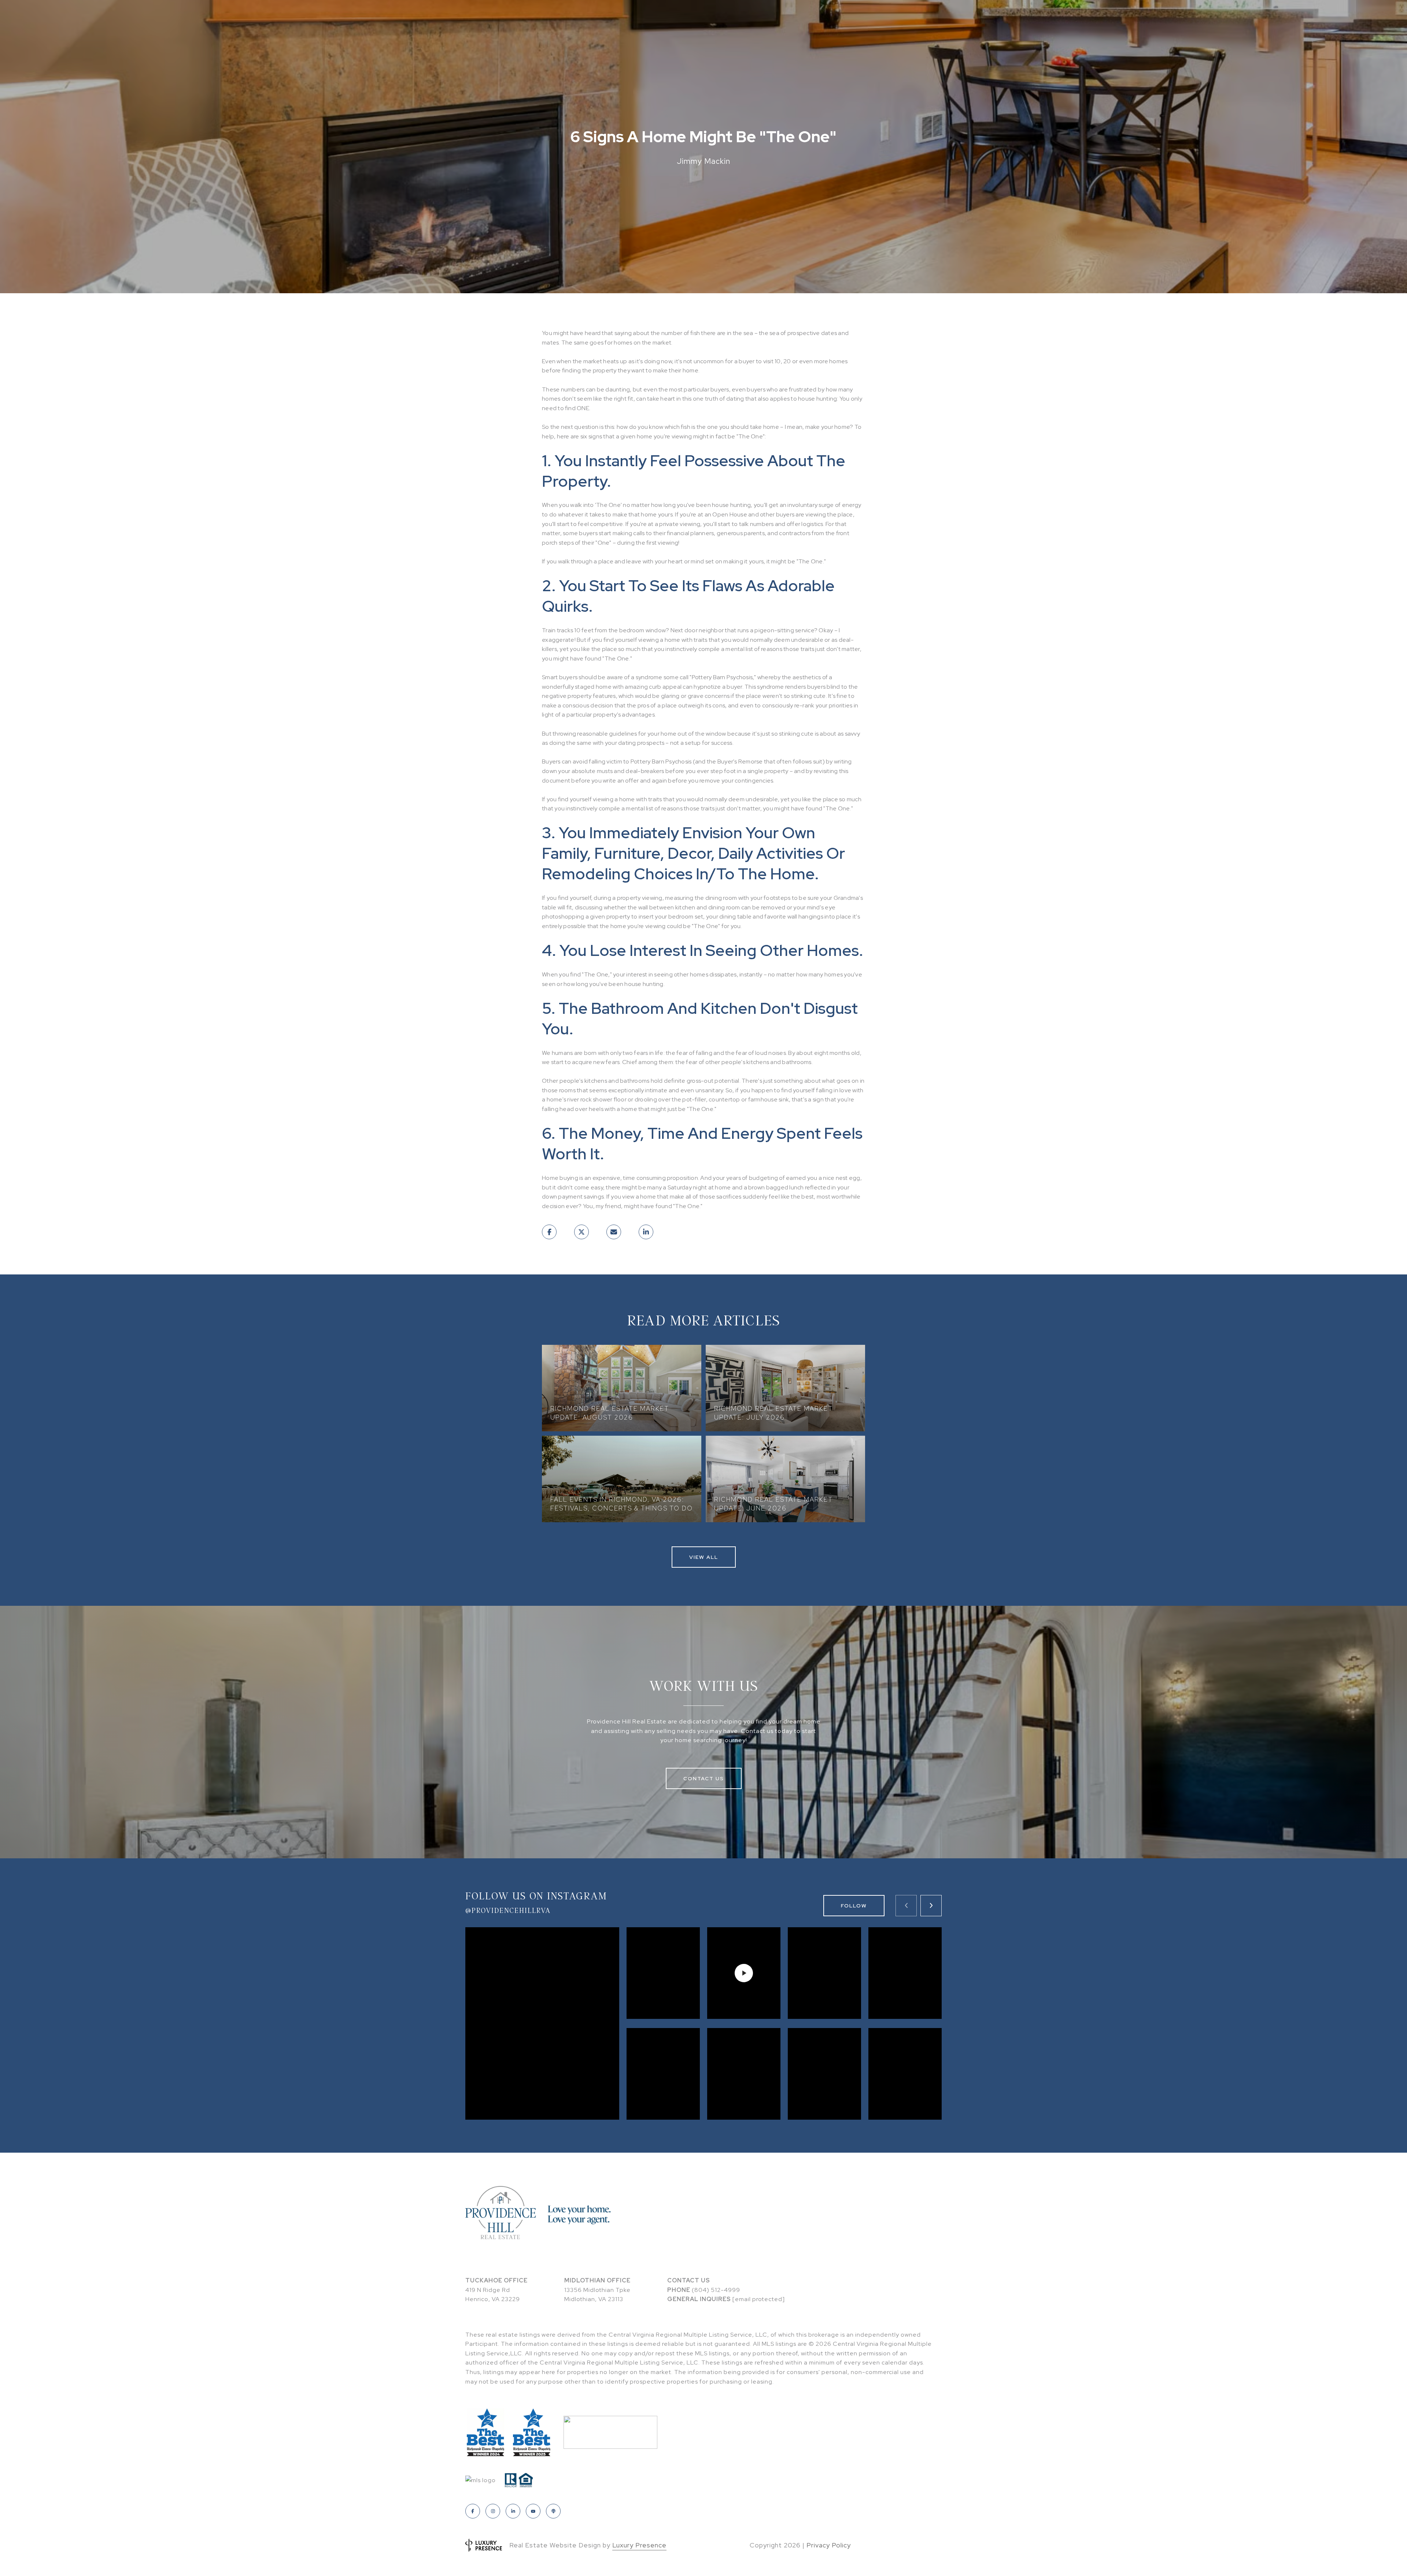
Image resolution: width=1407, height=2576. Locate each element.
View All (704, 1557)
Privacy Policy (829, 2545)
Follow (854, 1906)
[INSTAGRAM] (493, 2511)
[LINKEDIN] (513, 2511)
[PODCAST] (553, 2511)
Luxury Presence (639, 2545)
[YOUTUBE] (533, 2511)
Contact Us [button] (704, 1778)
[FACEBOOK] (473, 2511)
